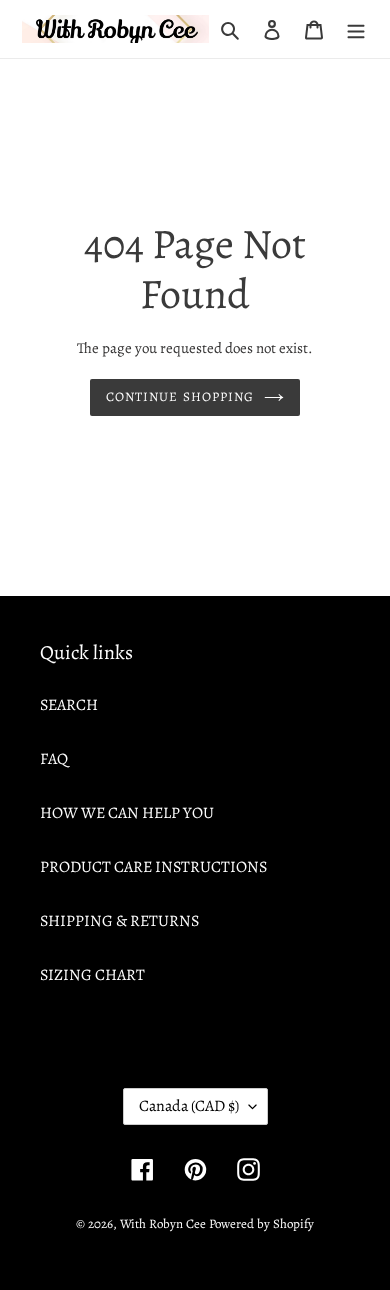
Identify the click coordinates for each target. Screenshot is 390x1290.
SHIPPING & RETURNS (119, 921)
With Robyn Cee (163, 1223)
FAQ (54, 759)
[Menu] (356, 29)
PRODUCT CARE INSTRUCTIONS (153, 867)
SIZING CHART (92, 975)
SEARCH (69, 705)
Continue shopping (180, 397)
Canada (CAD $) (189, 1106)
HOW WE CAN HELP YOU (127, 813)
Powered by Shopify (261, 1223)
